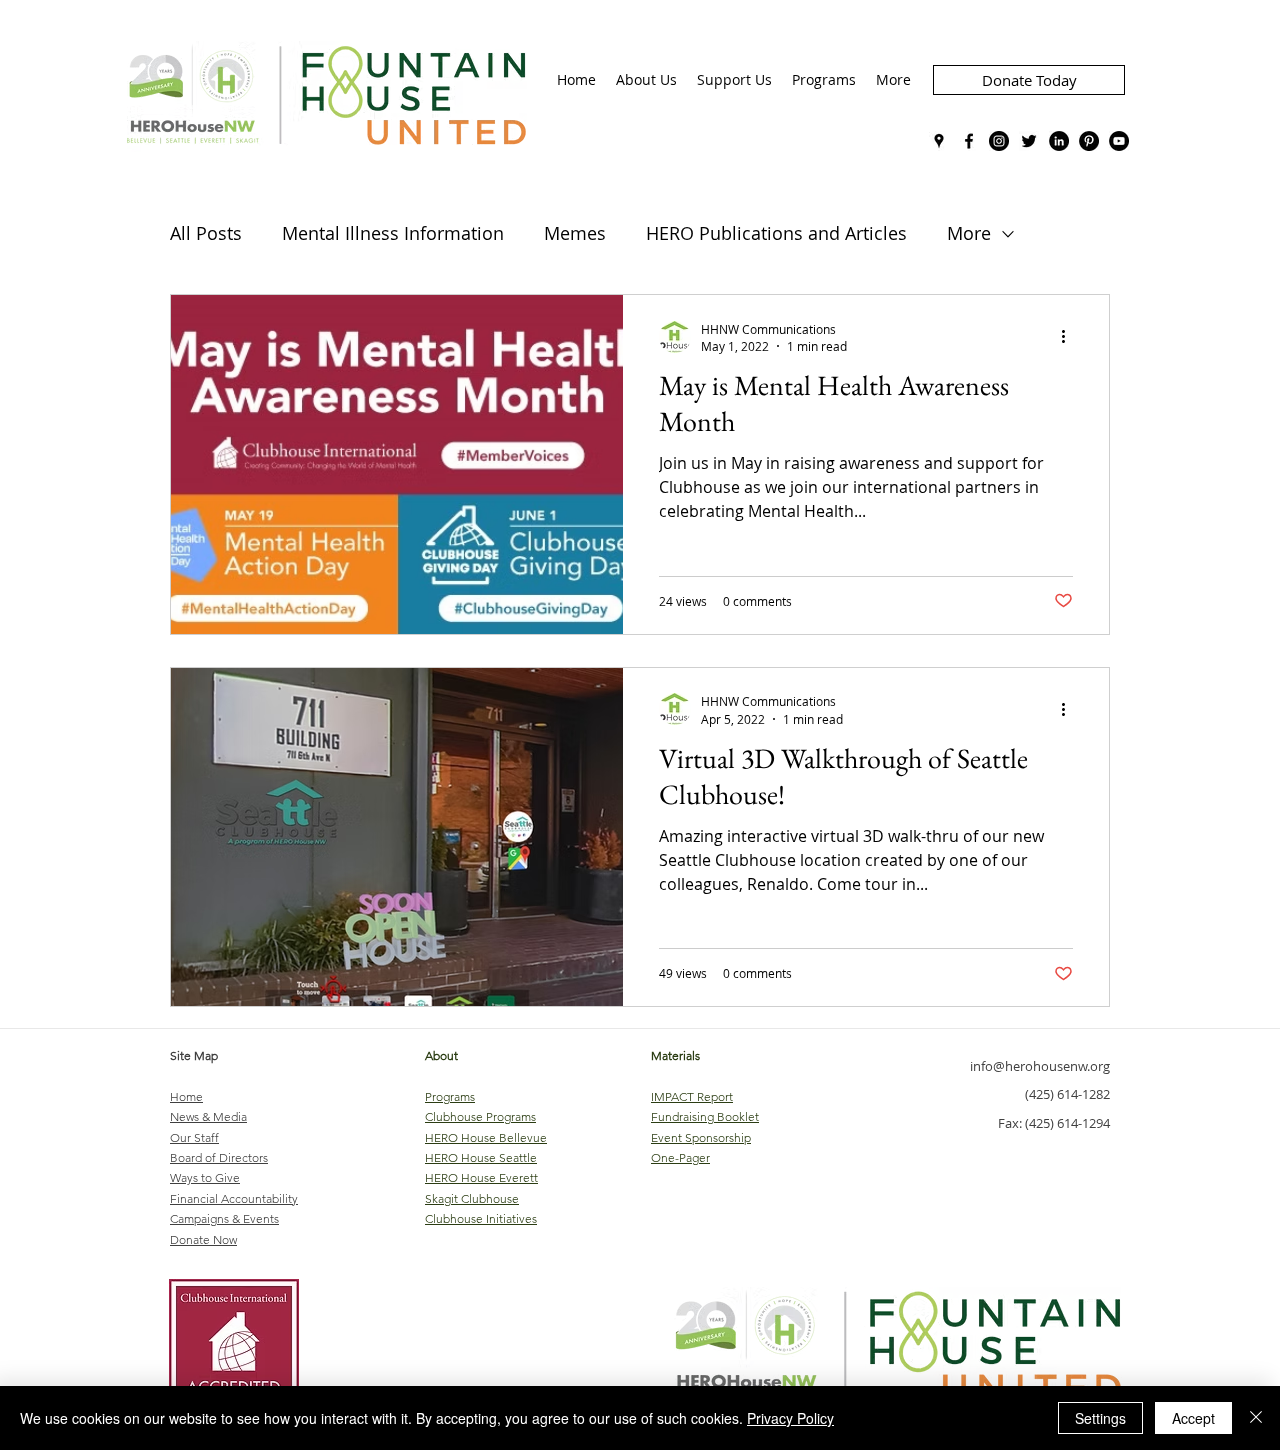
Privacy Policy (790, 1418)
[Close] (1256, 1418)
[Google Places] (939, 141)
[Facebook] (969, 141)
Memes (575, 233)
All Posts (206, 233)
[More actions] (1070, 337)
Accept (1193, 1418)
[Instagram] (999, 141)
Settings (1100, 1418)
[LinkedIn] (1059, 141)
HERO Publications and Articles (776, 233)
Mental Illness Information (393, 233)
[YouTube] (1119, 141)
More (969, 233)
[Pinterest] (1089, 141)
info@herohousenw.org (1040, 1066)
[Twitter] (1029, 141)
